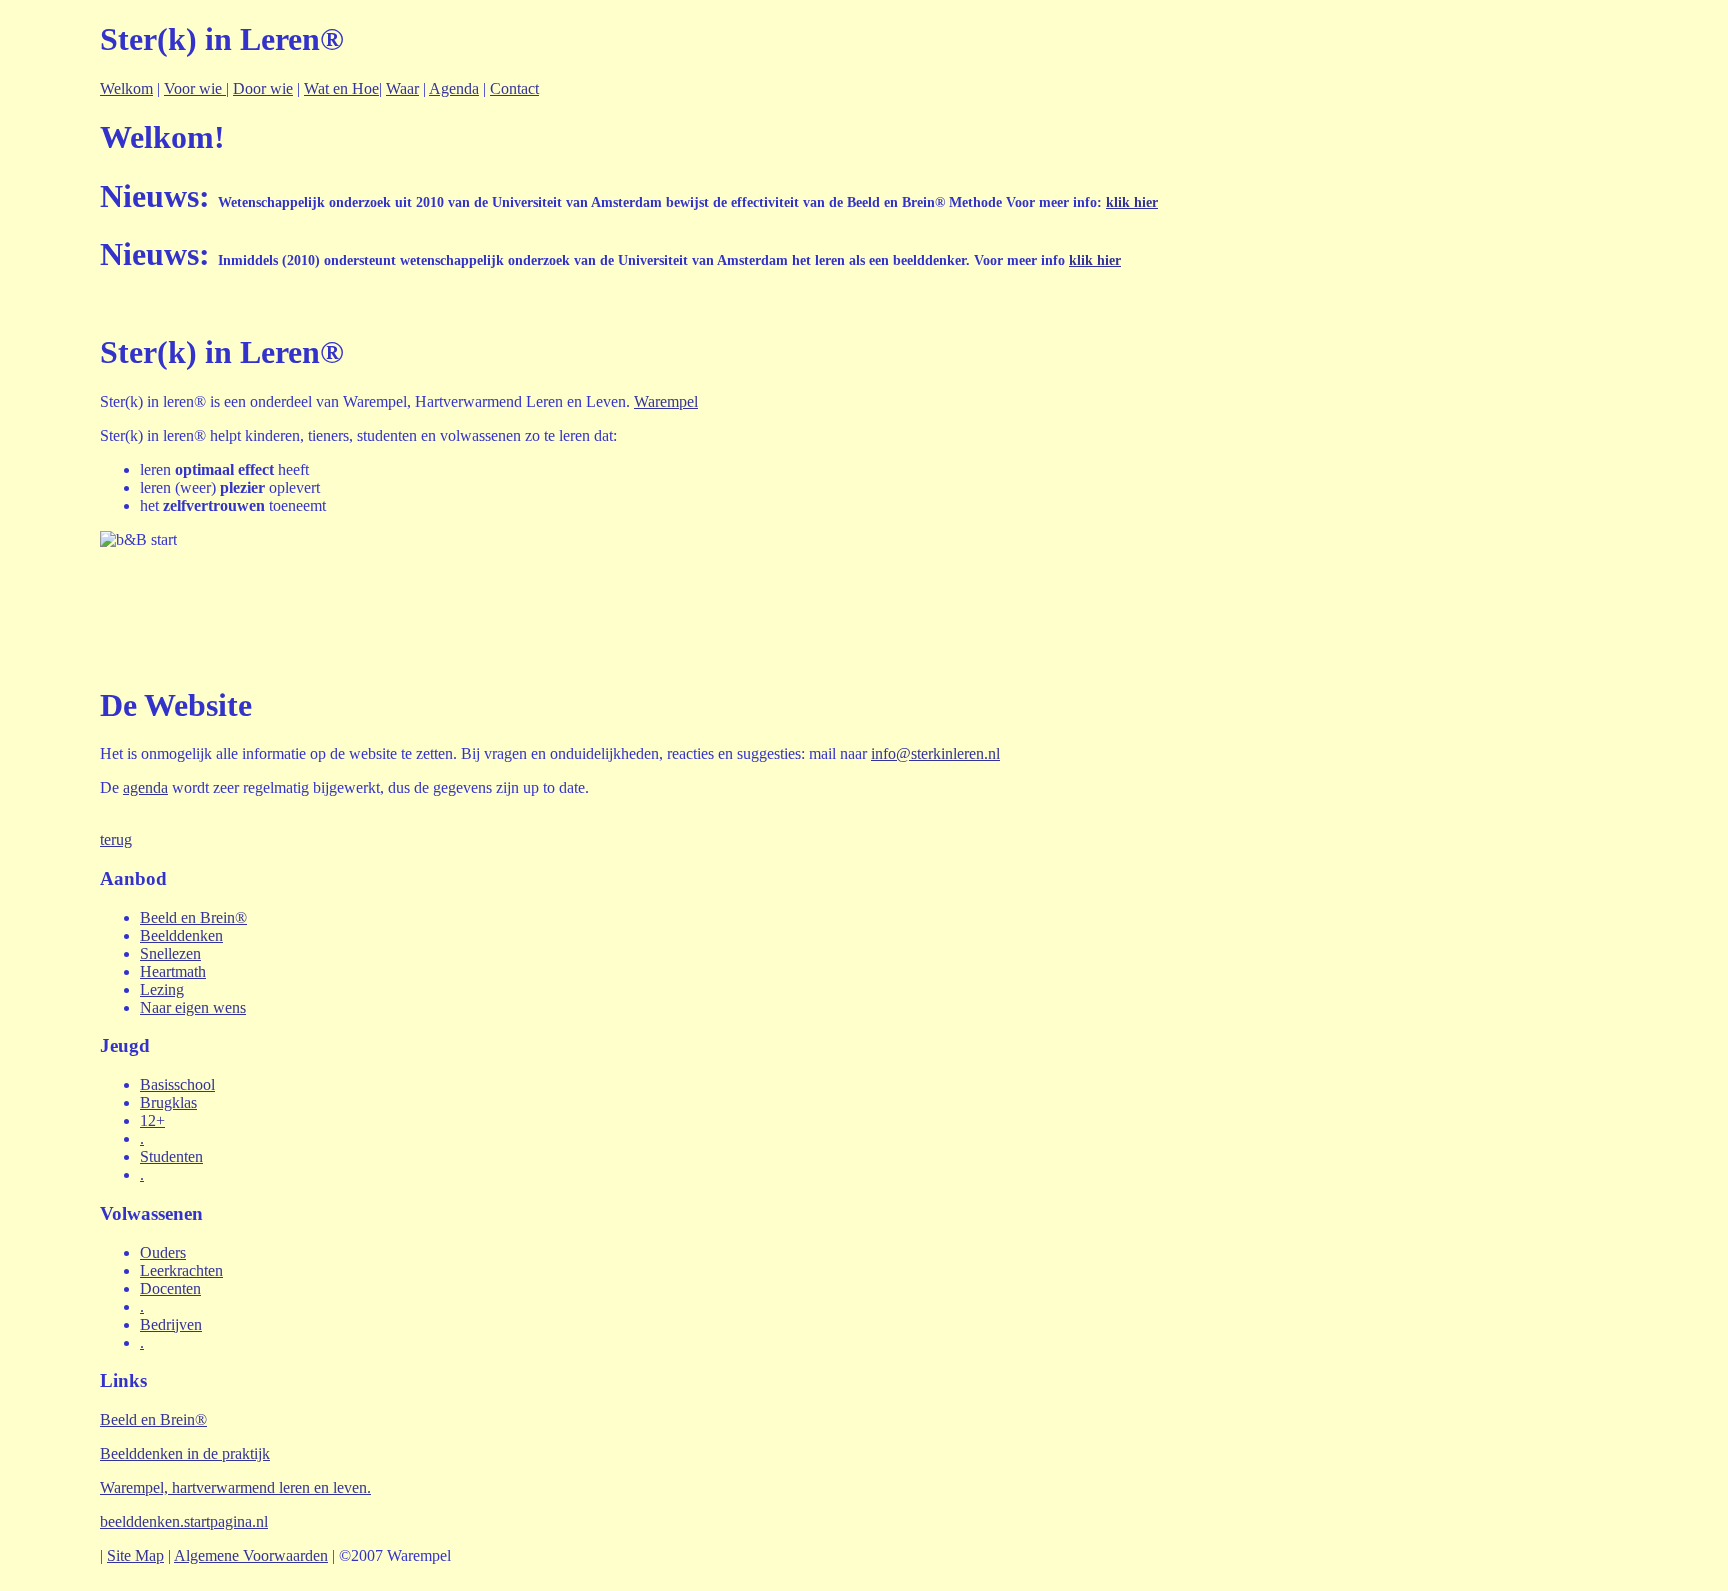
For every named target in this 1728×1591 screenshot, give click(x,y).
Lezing (162, 989)
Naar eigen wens (193, 1007)
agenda (145, 787)
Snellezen (170, 953)
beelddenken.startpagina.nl (184, 1521)
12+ (152, 1120)
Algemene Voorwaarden (251, 1555)
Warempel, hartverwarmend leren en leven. (235, 1487)
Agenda (454, 88)
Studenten (171, 1156)
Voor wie (195, 88)
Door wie (263, 88)
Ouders (163, 1252)
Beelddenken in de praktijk (185, 1453)
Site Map (135, 1555)
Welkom (126, 88)
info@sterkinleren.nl (935, 753)
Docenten (170, 1288)
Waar (402, 88)
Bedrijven (171, 1324)
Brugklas (168, 1102)
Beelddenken (181, 935)
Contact (514, 88)
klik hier (1132, 202)
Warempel (666, 401)
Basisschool (177, 1084)
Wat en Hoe (341, 88)
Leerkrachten (181, 1270)
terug (116, 839)
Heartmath (173, 971)
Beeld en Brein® (193, 917)
